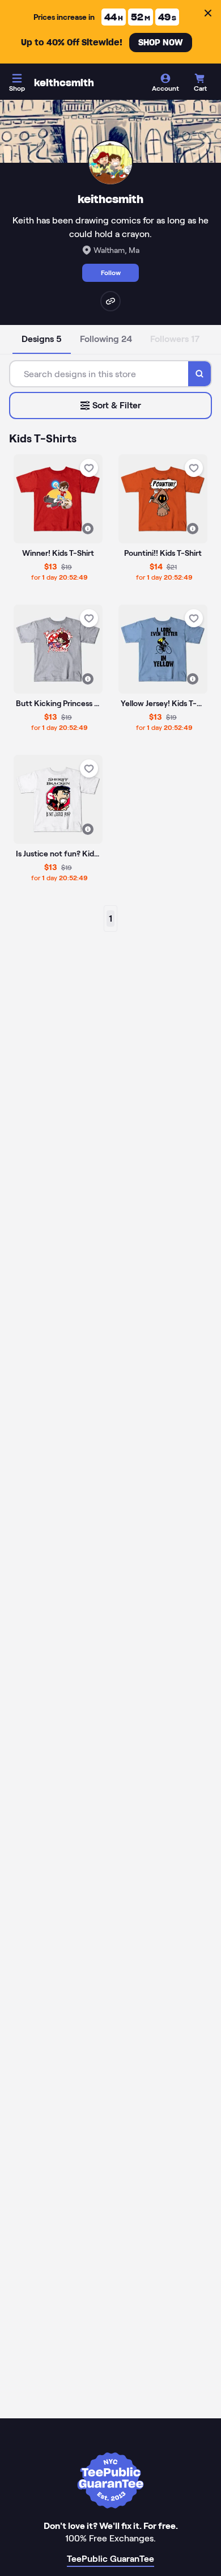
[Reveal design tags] (88, 529)
